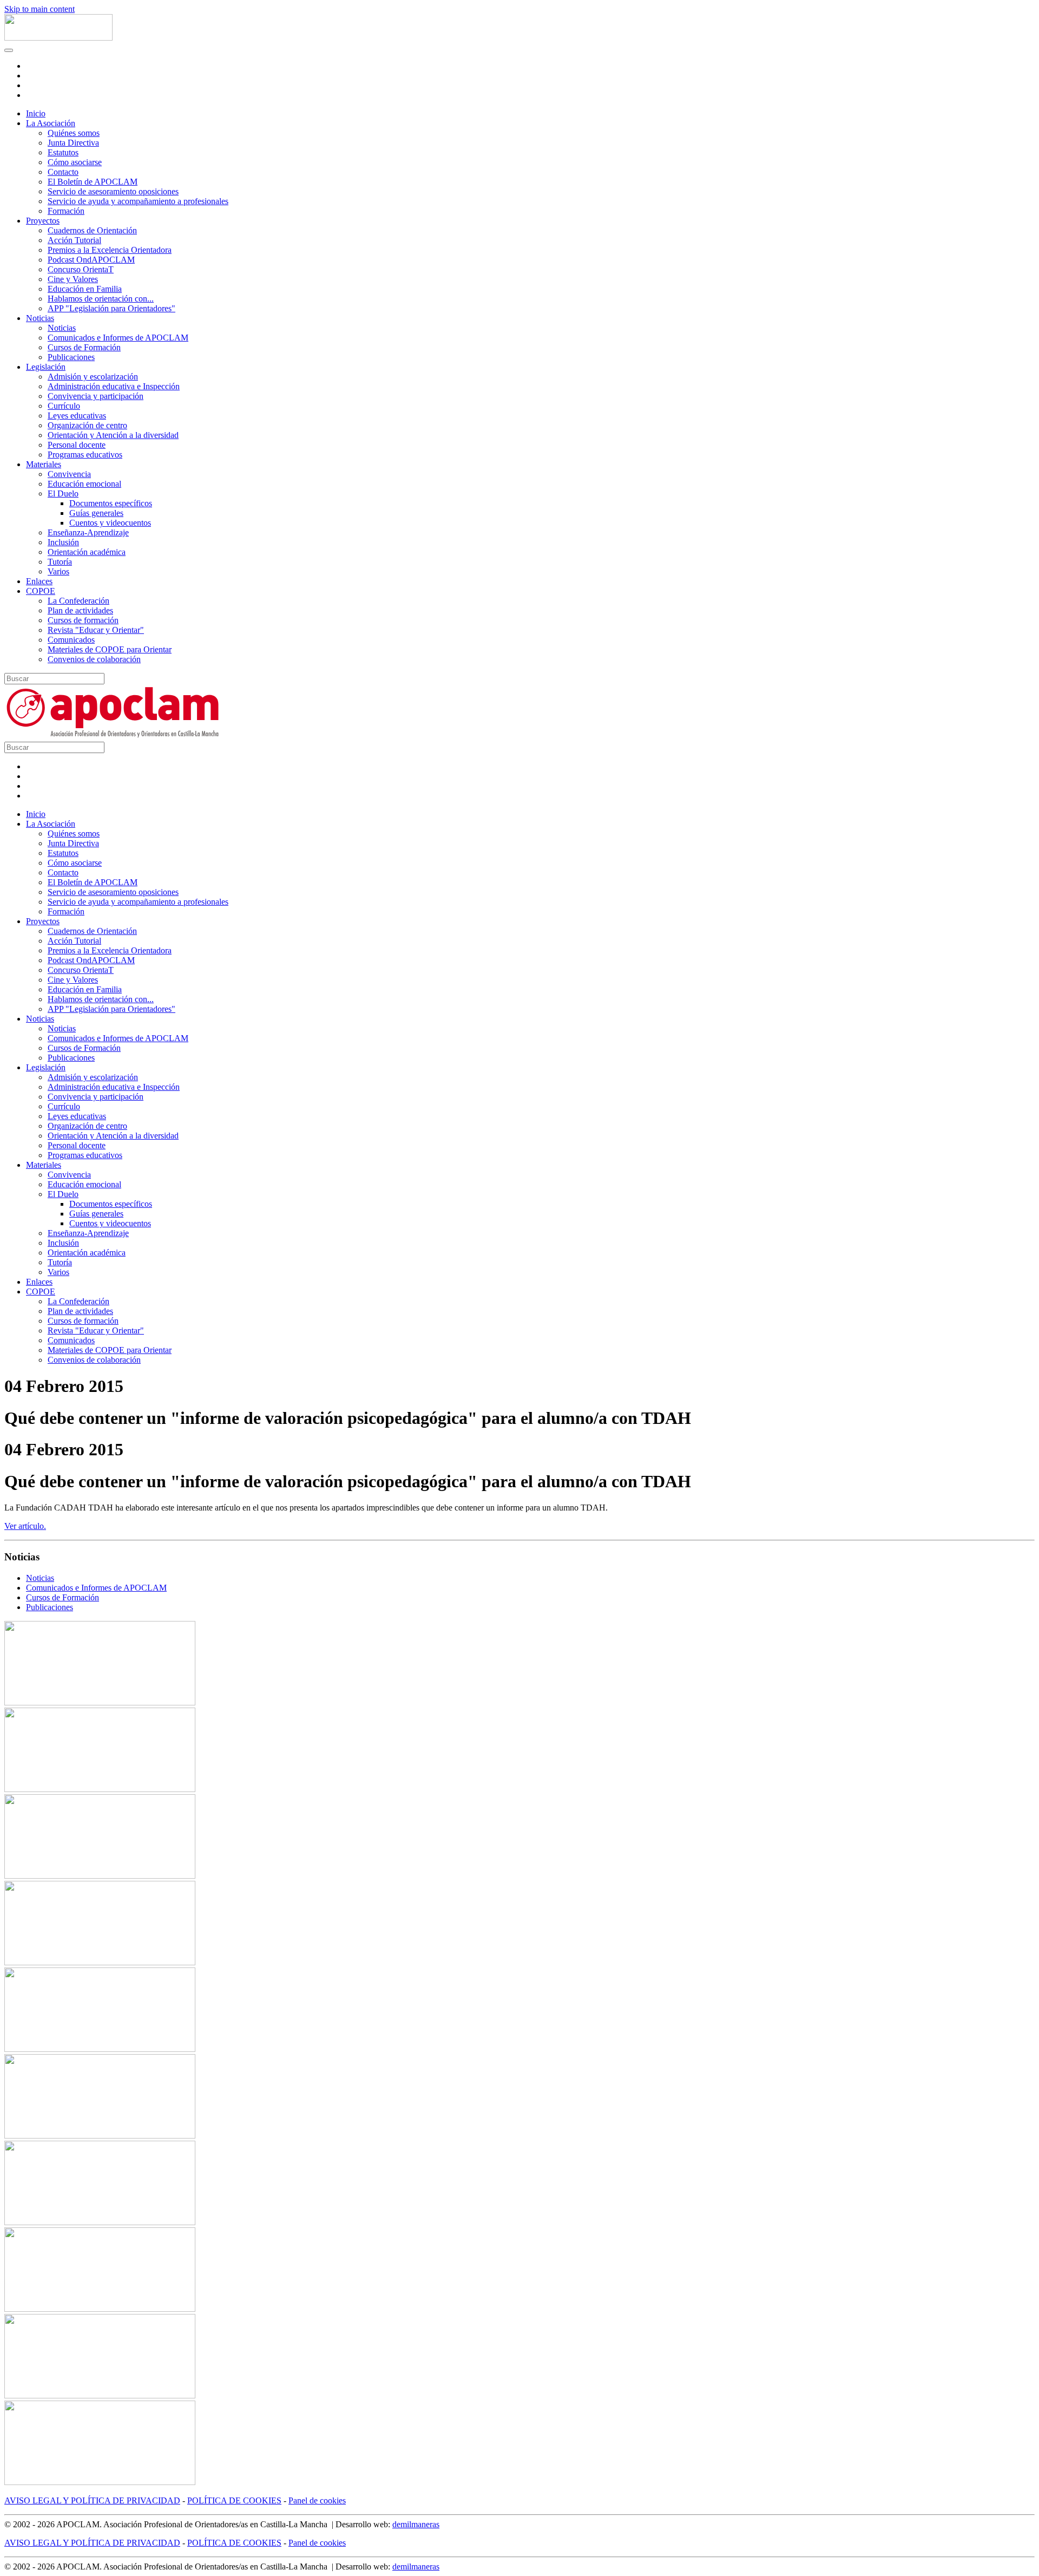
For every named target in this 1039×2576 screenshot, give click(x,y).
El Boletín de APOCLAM (93, 182)
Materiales (44, 464)
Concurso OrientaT (81, 269)
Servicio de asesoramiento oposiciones (113, 191)
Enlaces (39, 581)
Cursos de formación (83, 620)
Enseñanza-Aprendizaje (88, 532)
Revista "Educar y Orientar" (96, 630)
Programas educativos (85, 455)
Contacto (63, 172)
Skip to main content (40, 9)
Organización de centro (87, 425)
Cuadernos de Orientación (92, 230)
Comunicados (71, 640)
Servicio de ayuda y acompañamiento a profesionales (138, 201)
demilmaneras (416, 2524)
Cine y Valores (73, 279)
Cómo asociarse (75, 162)
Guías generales (96, 513)
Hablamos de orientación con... (101, 299)
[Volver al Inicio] (58, 38)
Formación (66, 211)
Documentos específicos (111, 503)
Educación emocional (84, 484)
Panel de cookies (317, 2500)
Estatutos (63, 152)
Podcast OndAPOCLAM (91, 260)
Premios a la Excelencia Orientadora (110, 250)
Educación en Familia (85, 289)
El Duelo (63, 493)
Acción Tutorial (74, 240)
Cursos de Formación (84, 347)
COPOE (41, 591)
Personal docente (77, 445)
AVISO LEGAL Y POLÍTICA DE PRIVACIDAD (92, 2500)
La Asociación (51, 123)
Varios (58, 571)
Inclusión (63, 542)
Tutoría (60, 562)
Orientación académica (87, 552)
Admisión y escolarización (93, 377)
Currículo (64, 406)
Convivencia (69, 474)
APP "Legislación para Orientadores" (111, 308)
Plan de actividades (80, 610)
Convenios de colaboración (94, 659)
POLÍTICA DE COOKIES (234, 2500)
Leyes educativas (77, 416)
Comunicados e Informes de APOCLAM (118, 338)
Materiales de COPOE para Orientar (110, 649)
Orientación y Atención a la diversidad (113, 435)
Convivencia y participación (96, 396)
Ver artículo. (25, 1526)
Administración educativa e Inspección (114, 386)
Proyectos (43, 221)
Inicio (36, 113)
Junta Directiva (73, 143)
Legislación (46, 367)
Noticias (40, 318)
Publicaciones (71, 357)
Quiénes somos (74, 133)
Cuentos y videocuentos (110, 523)
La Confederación (78, 601)
